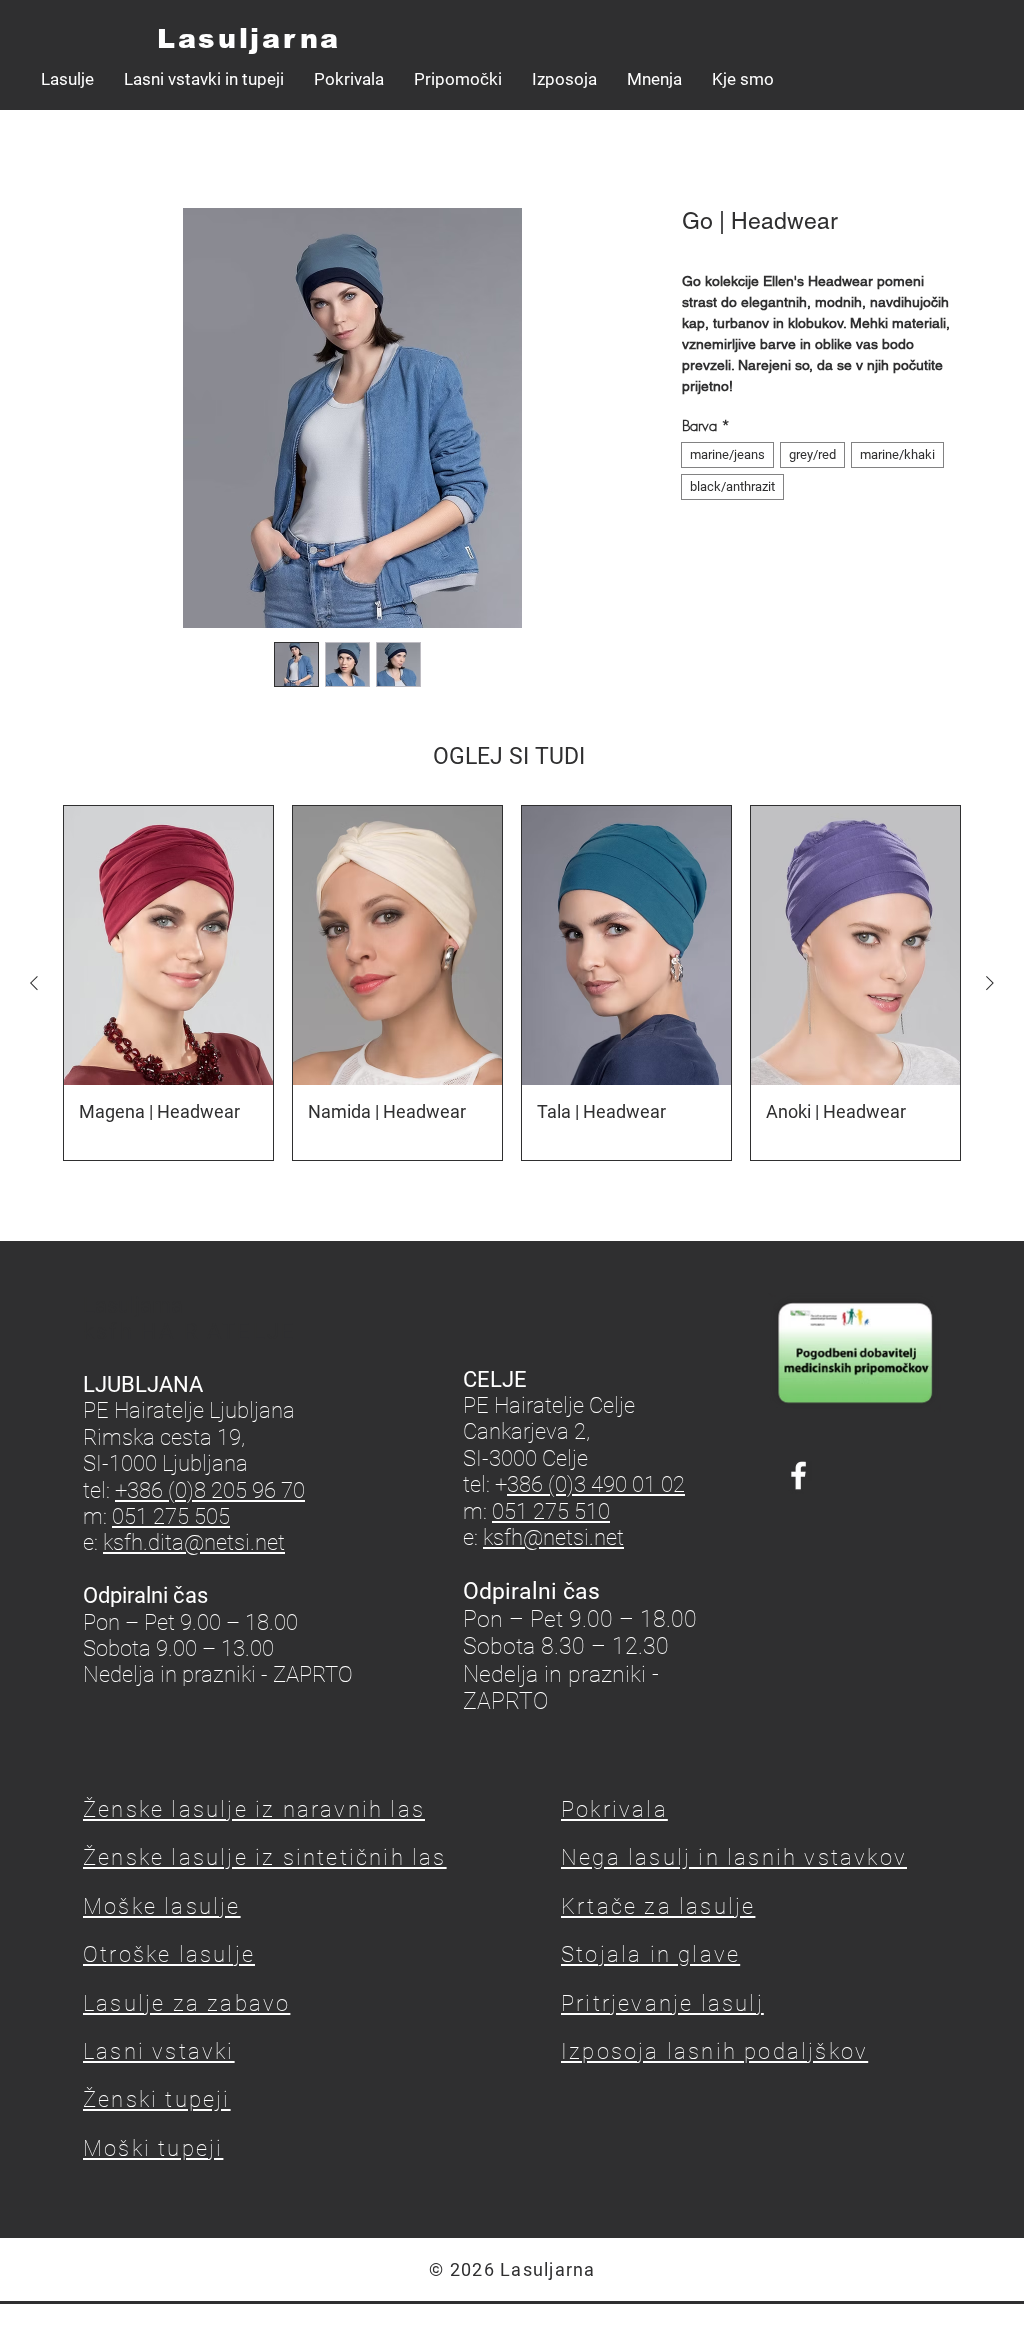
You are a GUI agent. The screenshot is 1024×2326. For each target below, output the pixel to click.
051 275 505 (171, 1516)
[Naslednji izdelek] (990, 983)
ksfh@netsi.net (553, 1537)
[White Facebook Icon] (798, 1475)
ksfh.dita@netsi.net (194, 1542)
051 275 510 (551, 1511)
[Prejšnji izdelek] (34, 983)
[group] (512, 983)
